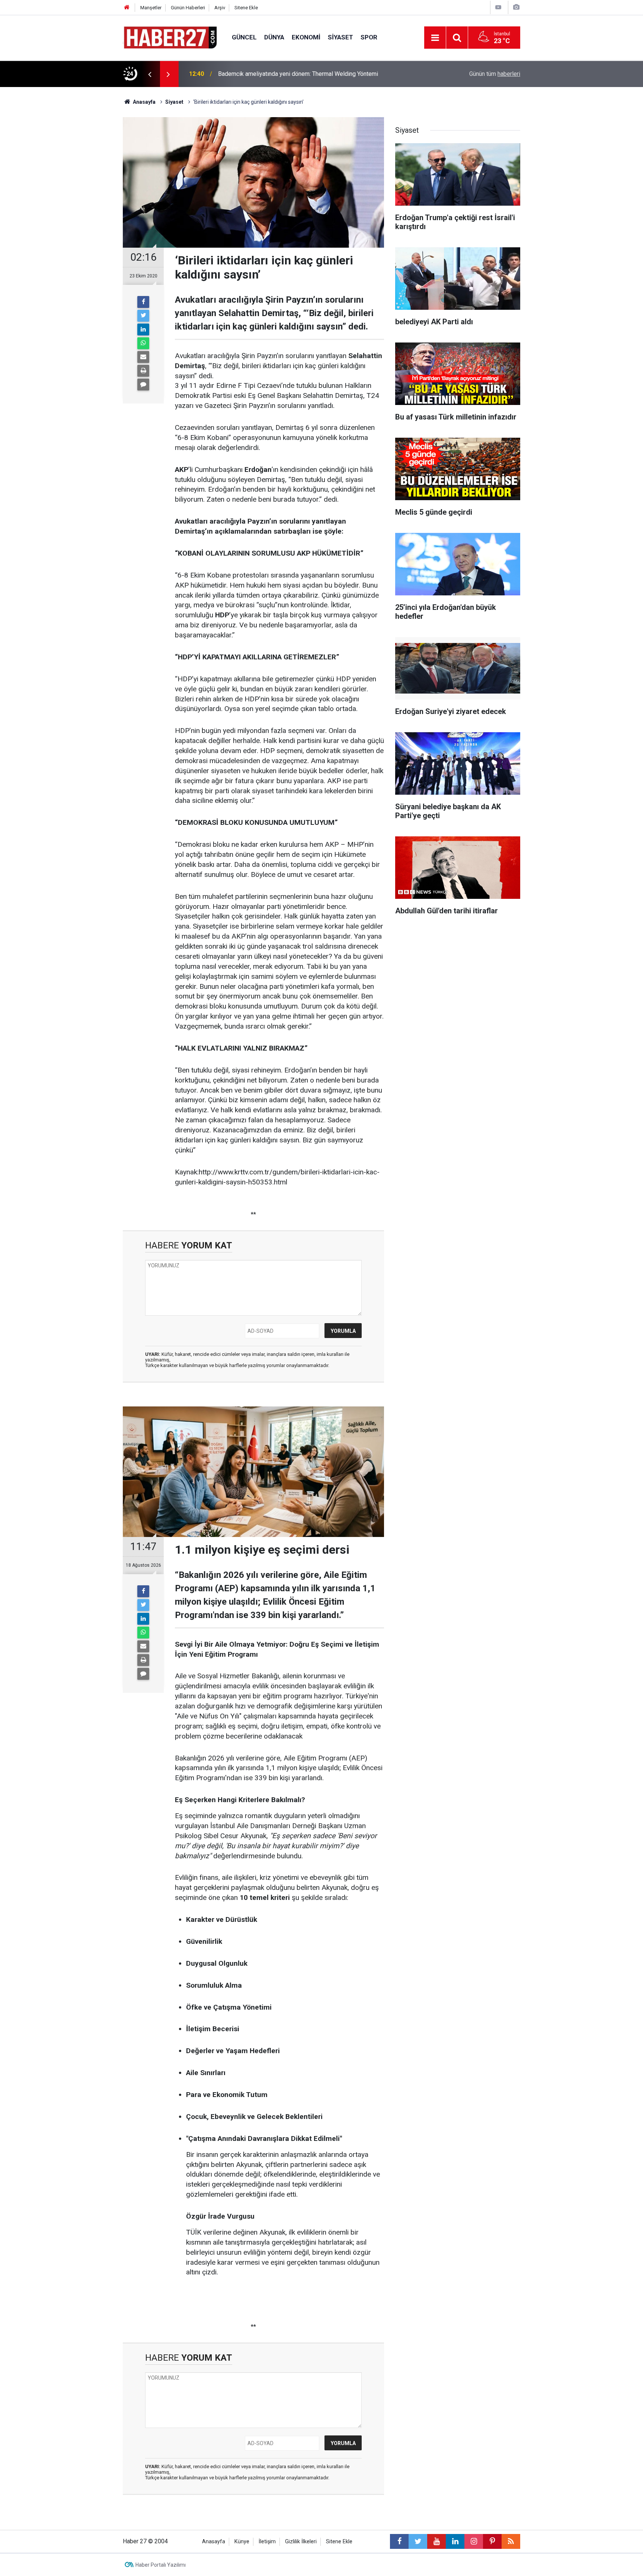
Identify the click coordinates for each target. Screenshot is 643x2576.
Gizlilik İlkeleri (301, 2542)
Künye (242, 2542)
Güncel (244, 37)
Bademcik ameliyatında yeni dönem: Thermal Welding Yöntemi (298, 74)
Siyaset (340, 37)
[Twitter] (143, 316)
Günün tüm (495, 74)
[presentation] (150, 74)
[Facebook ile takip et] (399, 2541)
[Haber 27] (170, 37)
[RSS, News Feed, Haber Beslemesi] (511, 2541)
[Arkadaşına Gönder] (143, 357)
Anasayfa (214, 2542)
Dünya (274, 37)
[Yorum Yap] (143, 385)
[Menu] (435, 38)
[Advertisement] (80, 218)
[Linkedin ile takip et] (455, 2541)
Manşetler (151, 8)
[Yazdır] (143, 371)
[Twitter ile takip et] (418, 2541)
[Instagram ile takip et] (474, 2541)
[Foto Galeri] (516, 7)
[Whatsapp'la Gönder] (143, 343)
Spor (369, 37)
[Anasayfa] (127, 8)
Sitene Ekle (246, 8)
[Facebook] (143, 302)
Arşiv (220, 8)
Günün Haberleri (188, 8)
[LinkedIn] (143, 329)
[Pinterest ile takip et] (492, 2541)
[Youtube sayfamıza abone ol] (436, 2541)
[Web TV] (498, 7)
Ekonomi (306, 37)
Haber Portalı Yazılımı (161, 2565)
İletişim (267, 2542)
